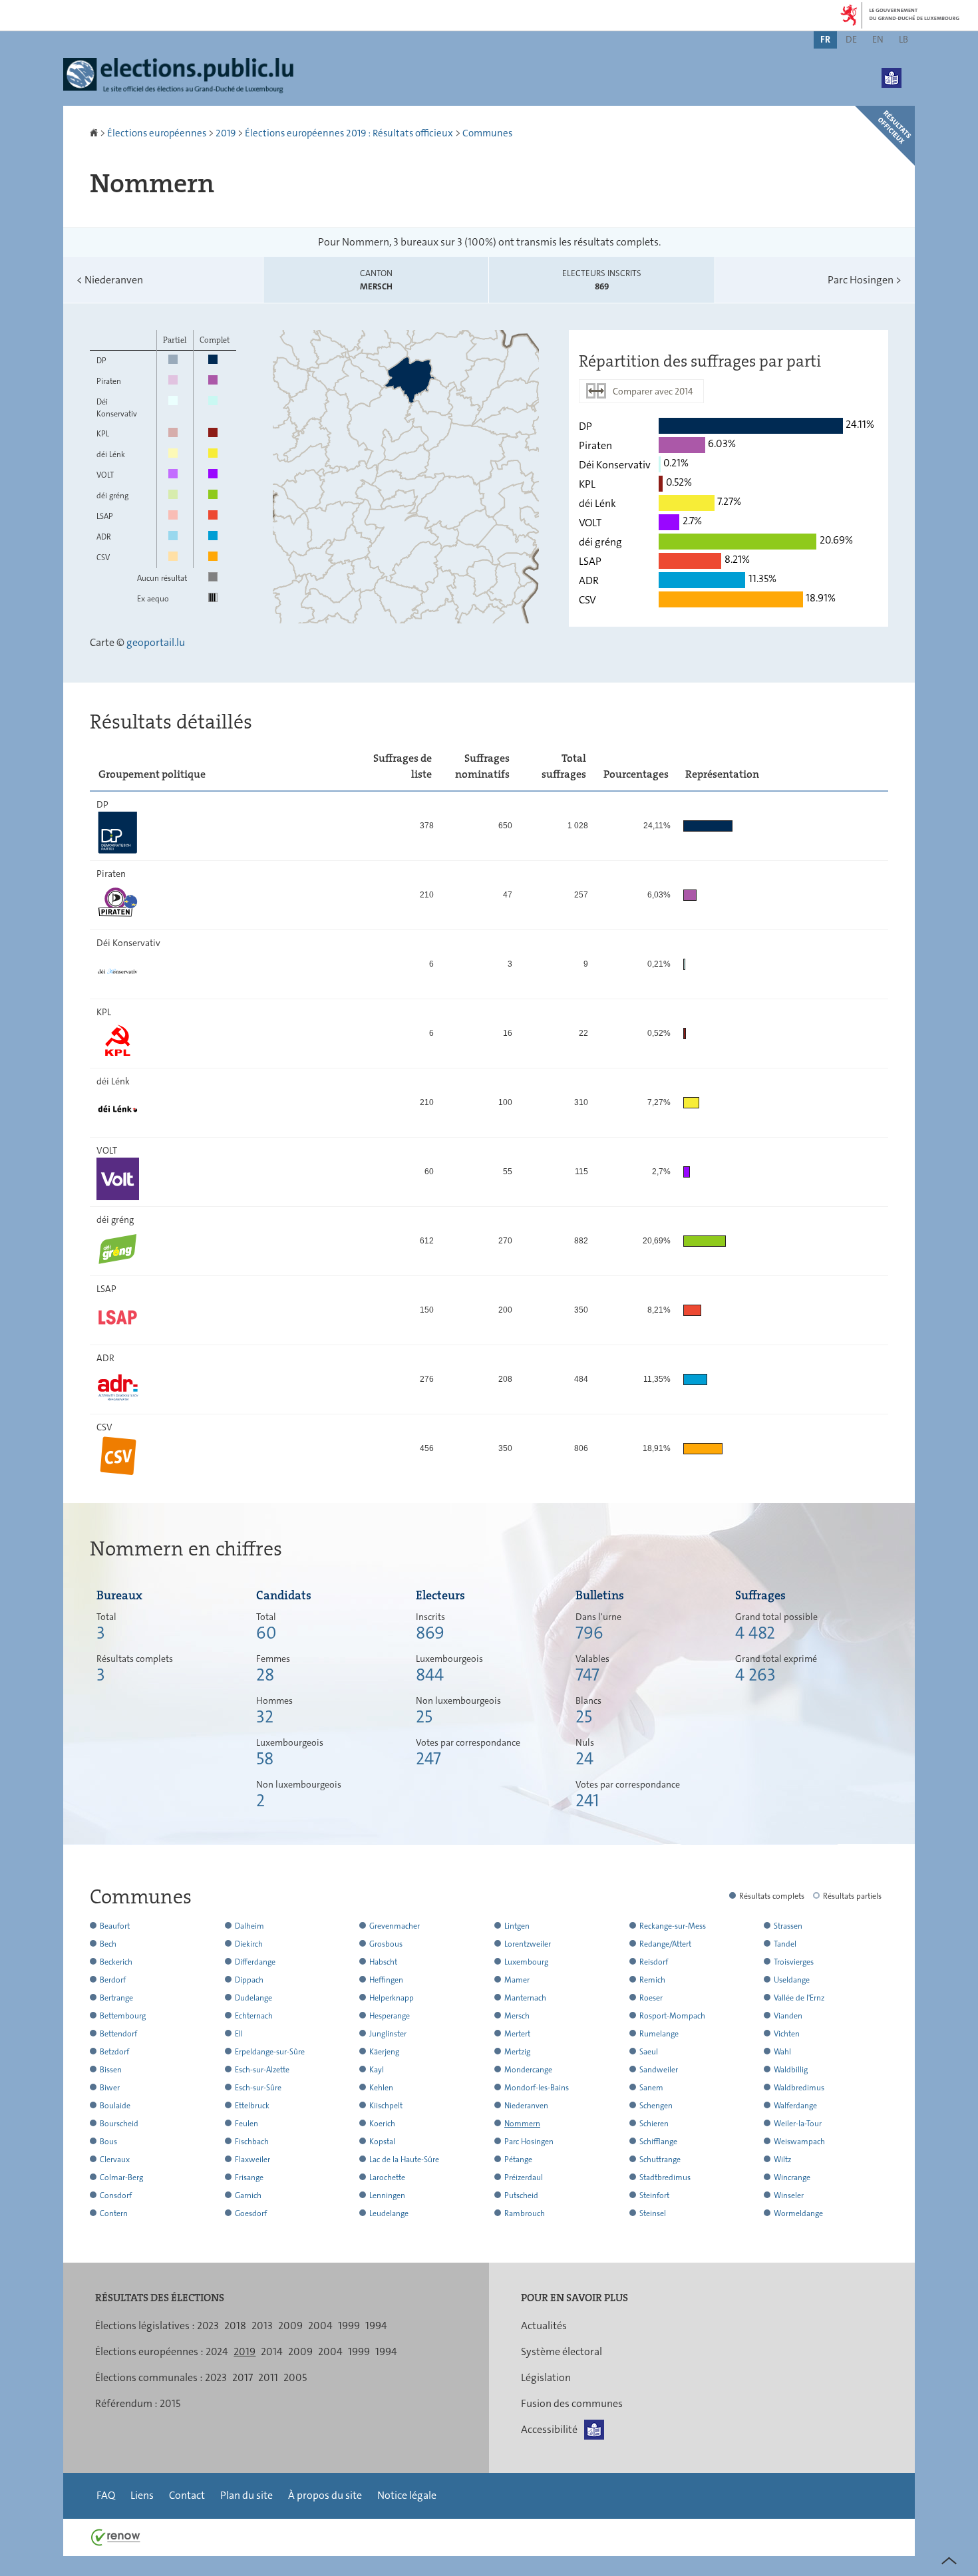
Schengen (656, 2106)
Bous (108, 2142)
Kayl (377, 2070)
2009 (290, 2326)
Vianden (788, 2016)
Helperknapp (392, 1998)
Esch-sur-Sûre (258, 2088)
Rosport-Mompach (672, 2016)
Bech (108, 1944)
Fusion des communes (572, 2403)
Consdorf (116, 2195)
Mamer (517, 1980)
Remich (652, 1980)
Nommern (522, 2124)
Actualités (544, 2326)
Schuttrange (660, 2160)
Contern (114, 2213)
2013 (262, 2326)
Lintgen (517, 1926)
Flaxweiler (252, 2160)
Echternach (254, 2016)
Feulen (246, 2124)
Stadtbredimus (665, 2177)
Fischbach (252, 2142)
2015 (170, 2403)
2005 (295, 2377)
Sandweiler (659, 2070)
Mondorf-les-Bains (537, 2088)
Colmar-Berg (121, 2177)
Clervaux (115, 2160)
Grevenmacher (395, 1926)
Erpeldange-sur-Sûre (270, 2052)
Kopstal (382, 2142)
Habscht (383, 1962)
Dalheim (249, 1926)
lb (903, 39)
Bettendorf (118, 2034)
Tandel (785, 1944)
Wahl (782, 2052)
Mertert (517, 2034)
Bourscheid (119, 2124)
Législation (546, 2377)
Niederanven (110, 280)
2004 (320, 2326)
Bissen (111, 2070)
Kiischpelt (386, 2106)
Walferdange (795, 2106)
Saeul (649, 2052)
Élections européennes (157, 133)
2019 (226, 133)
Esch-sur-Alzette (262, 2070)
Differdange (255, 1962)
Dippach (249, 1980)
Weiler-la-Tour (798, 2124)
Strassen (788, 1926)
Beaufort (115, 1926)
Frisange (249, 2177)
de (851, 39)
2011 (268, 2377)
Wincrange (792, 2177)
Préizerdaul (524, 2177)
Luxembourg (526, 1962)
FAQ (106, 2495)
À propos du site (325, 2495)
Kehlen (381, 2088)
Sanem (651, 2088)
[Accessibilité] (892, 68)
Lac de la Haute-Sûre (404, 2160)
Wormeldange (798, 2213)
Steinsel (653, 2213)
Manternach (525, 1998)
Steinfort (654, 2195)
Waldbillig (791, 2070)
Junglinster (388, 2034)
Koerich (382, 2124)
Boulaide (115, 2106)
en (878, 39)
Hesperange (390, 2016)
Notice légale (407, 2495)
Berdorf (113, 1980)
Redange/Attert (665, 1944)
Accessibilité (549, 2429)
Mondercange (528, 2070)
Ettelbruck (252, 2106)
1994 (376, 2326)
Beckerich (116, 1962)
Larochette (387, 2177)
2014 (272, 2351)
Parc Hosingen (865, 280)
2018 (235, 2326)
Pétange (518, 2160)
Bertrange (116, 1998)
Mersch (517, 2016)
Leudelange (389, 2213)
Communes (487, 133)
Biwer (110, 2088)
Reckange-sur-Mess (673, 1926)
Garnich (248, 2195)
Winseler (789, 2195)
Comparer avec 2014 (653, 391)
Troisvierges (794, 1962)
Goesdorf (251, 2213)
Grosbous (386, 1944)
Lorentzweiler (528, 1944)
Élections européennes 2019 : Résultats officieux (349, 133)
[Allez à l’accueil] (95, 133)
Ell (239, 2034)
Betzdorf (114, 2052)
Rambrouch (525, 2213)
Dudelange (253, 1998)
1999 (349, 2326)
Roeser (651, 1998)
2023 (208, 2326)
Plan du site (246, 2495)
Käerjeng (384, 2052)
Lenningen (387, 2195)
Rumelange (659, 2034)
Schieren (654, 2124)
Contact (187, 2495)
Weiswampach (799, 2142)
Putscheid (521, 2195)
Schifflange (658, 2142)
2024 (217, 2351)
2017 (243, 2377)
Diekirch (249, 1944)
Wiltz (782, 2160)
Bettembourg (123, 2016)
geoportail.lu (156, 642)
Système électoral (562, 2351)
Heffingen (386, 1980)
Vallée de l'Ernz (799, 1998)
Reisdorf (654, 1962)
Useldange (792, 1980)
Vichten (787, 2034)
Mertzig (517, 2052)
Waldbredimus (799, 2088)
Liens (142, 2495)
